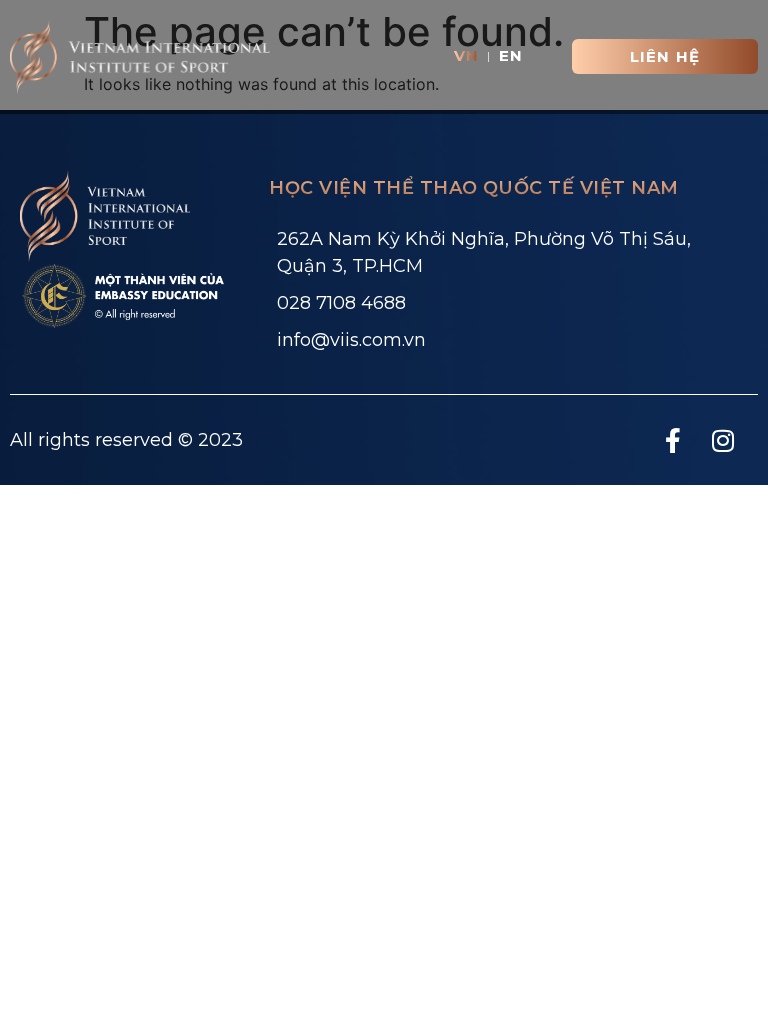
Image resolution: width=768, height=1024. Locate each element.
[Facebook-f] (673, 440)
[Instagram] (723, 440)
